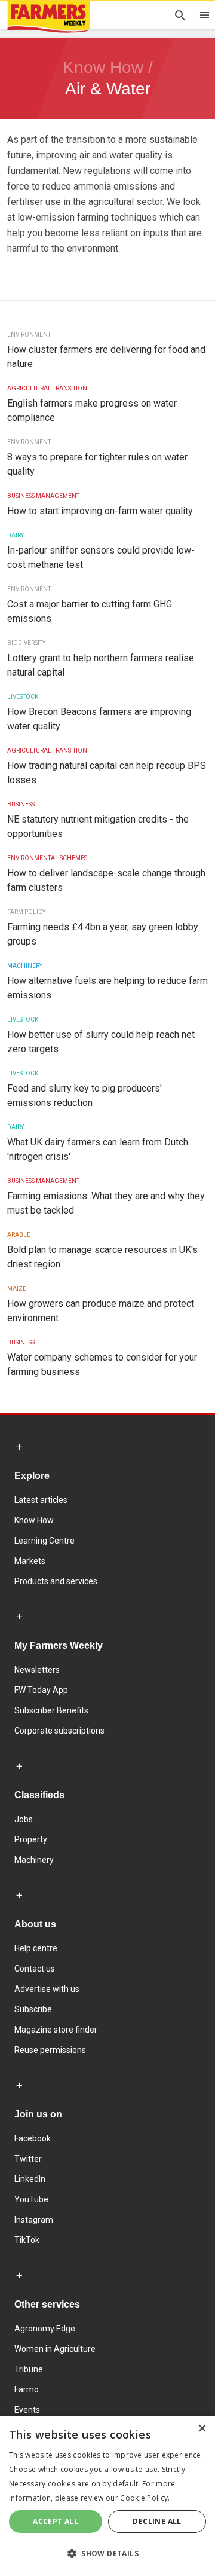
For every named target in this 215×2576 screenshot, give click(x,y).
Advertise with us (47, 1989)
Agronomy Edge (45, 2329)
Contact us (35, 1969)
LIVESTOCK (23, 697)
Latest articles (41, 1500)
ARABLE (19, 1235)
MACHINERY (25, 966)
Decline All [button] (157, 2521)
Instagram (34, 2220)
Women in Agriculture (55, 2349)
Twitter (28, 2159)
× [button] (202, 2429)
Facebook (33, 2138)
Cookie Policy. (145, 2498)
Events (27, 2410)
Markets (30, 1561)
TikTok (27, 2240)
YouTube (31, 2199)
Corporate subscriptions (59, 1731)
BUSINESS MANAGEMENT (43, 496)
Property (31, 1839)
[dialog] (107, 2496)
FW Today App (41, 1690)
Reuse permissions (50, 2050)
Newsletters (37, 1670)
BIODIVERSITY (26, 643)
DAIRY (16, 535)
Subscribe (33, 2009)
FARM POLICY (26, 912)
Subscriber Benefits (51, 1710)
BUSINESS (21, 804)
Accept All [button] (56, 2521)
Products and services (56, 1581)
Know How (34, 1520)
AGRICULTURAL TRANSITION (47, 388)
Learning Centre (44, 1541)
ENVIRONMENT (29, 334)
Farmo (27, 2389)
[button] (107, 2554)
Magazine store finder (56, 2030)
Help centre (36, 1948)
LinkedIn (30, 2179)
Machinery (34, 1860)
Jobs (24, 1819)
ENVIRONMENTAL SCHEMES (47, 858)
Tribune (29, 2369)
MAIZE (17, 1289)
